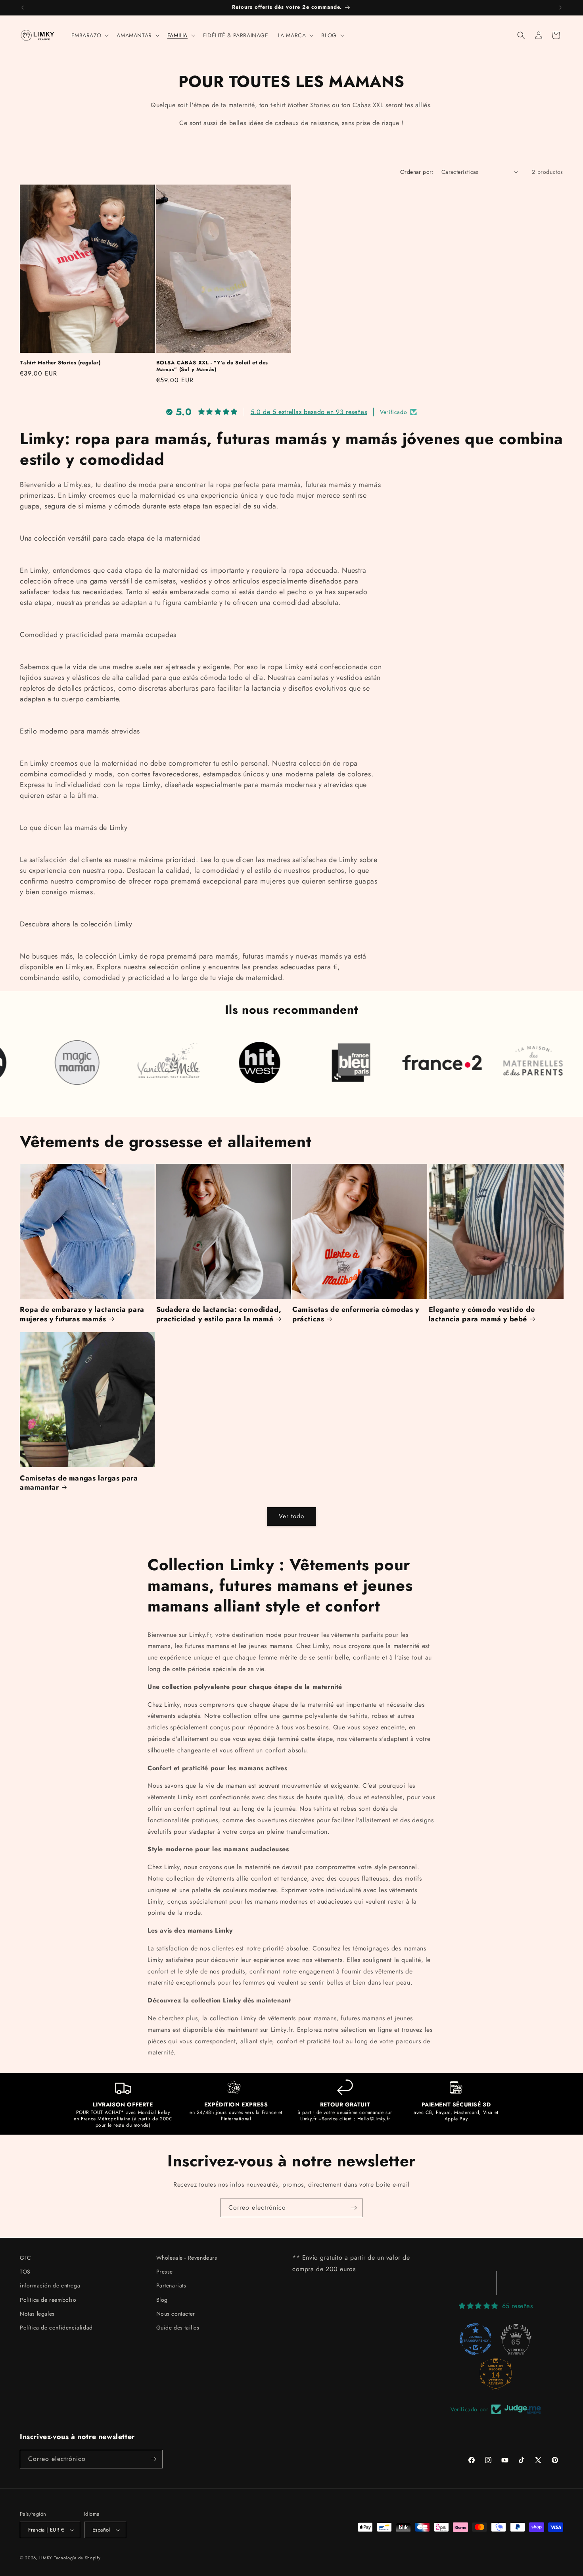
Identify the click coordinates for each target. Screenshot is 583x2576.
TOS (25, 2272)
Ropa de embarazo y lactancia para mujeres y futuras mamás (82, 1314)
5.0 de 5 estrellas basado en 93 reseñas (309, 412)
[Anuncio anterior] (23, 8)
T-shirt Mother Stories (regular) (60, 363)
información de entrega (50, 2285)
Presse (165, 2272)
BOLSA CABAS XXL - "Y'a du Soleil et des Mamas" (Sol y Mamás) (212, 366)
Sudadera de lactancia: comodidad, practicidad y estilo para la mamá (219, 1314)
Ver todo (291, 1516)
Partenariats (171, 2285)
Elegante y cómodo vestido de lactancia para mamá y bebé (482, 1314)
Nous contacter (176, 2314)
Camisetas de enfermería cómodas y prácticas (356, 1314)
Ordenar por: (417, 172)
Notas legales (37, 2314)
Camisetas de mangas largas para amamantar (79, 1483)
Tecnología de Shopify (77, 2558)
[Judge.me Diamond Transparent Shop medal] (476, 2339)
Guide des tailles (178, 2328)
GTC (26, 2258)
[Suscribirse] (354, 2208)
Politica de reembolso (48, 2300)
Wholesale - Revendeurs (187, 2258)
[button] (89, 35)
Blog (162, 2300)
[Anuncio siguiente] (560, 8)
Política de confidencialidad (56, 2328)
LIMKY (46, 2558)
